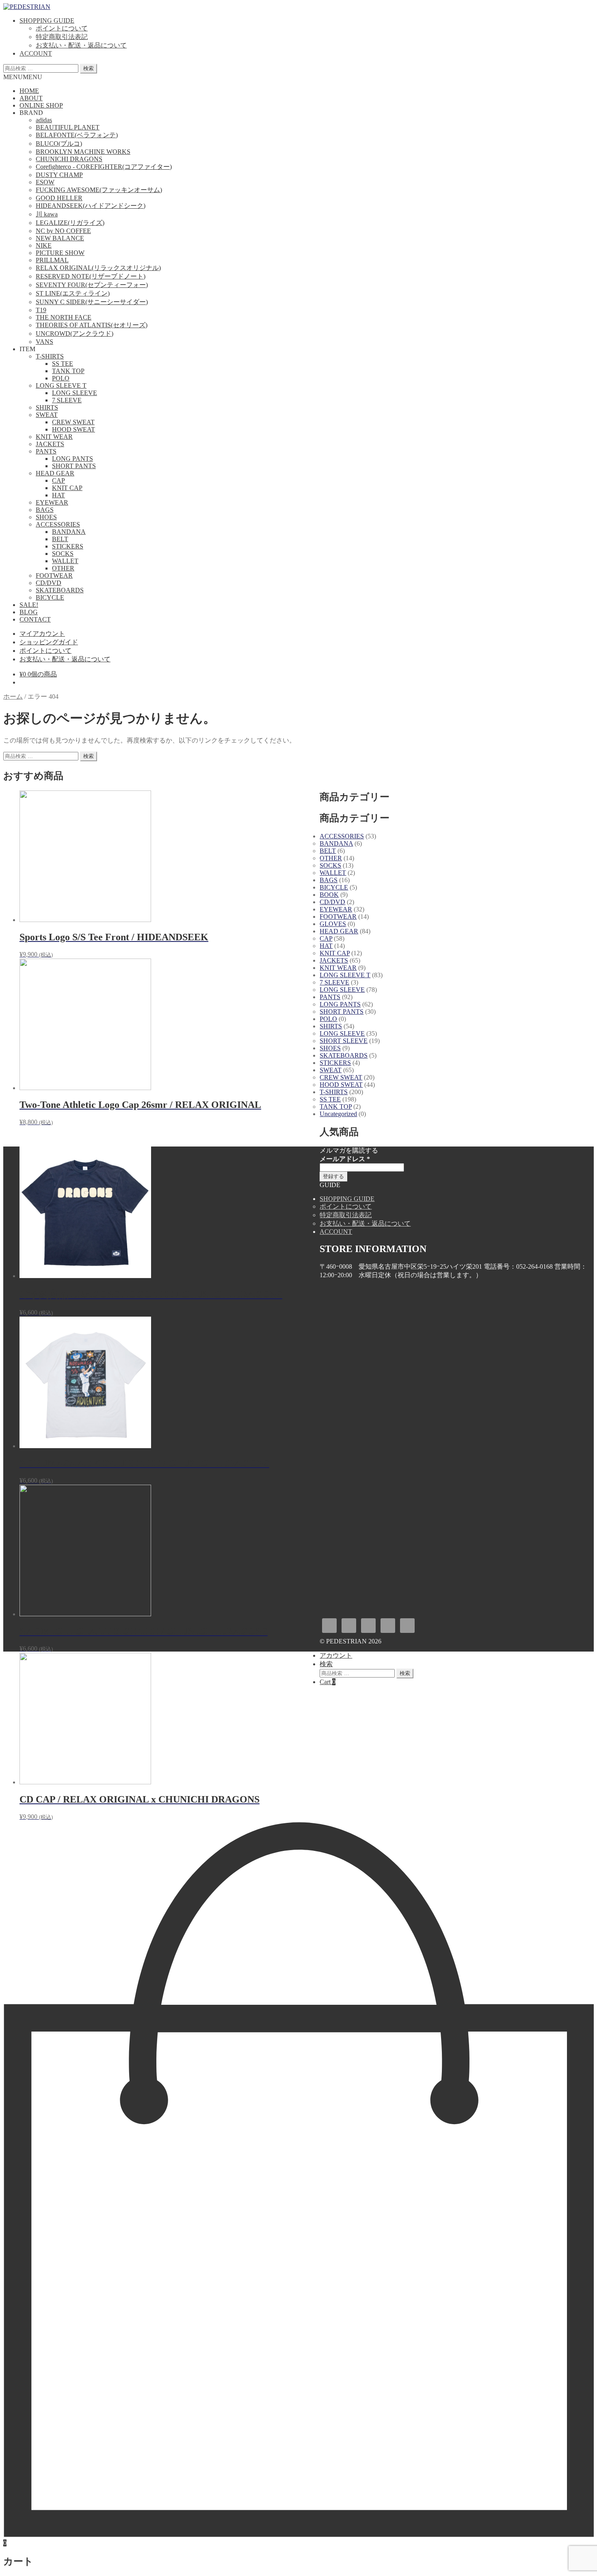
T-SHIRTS (50, 356)
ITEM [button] (27, 349)
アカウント (336, 1655)
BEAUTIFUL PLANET (68, 127)
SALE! (29, 605)
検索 (89, 68)
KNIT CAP (67, 488)
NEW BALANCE (60, 238)
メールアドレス (345, 1159)
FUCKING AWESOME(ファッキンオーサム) (99, 190)
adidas (44, 120)
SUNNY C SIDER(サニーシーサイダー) (92, 302)
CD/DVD (49, 583)
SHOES (46, 517)
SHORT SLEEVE (344, 1041)
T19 (41, 310)
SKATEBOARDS (60, 590)
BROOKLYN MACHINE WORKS (83, 152)
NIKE (44, 245)
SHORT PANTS (74, 466)
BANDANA (69, 532)
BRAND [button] (31, 113)
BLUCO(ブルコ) (59, 144)
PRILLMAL (52, 260)
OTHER (63, 568)
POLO (61, 378)
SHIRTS (47, 407)
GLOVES (333, 924)
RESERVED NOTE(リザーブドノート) (91, 276)
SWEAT (47, 415)
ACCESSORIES (58, 524)
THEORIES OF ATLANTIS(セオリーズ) (92, 325)
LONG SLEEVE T (61, 385)
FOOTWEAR (54, 575)
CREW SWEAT (73, 422)
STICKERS (68, 546)
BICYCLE (50, 597)
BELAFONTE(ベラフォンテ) (77, 135)
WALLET (65, 561)
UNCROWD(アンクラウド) (75, 334)
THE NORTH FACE (64, 317)
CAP (58, 480)
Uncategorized (338, 1114)
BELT (60, 539)
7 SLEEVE (67, 400)
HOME (29, 91)
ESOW (45, 182)
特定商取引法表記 (62, 37)
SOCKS (63, 554)
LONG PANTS (72, 459)
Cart (328, 1682)
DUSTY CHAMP (59, 175)
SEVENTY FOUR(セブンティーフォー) (92, 285)
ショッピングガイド (49, 642)
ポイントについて (62, 28)
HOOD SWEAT (74, 429)
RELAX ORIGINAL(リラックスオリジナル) (98, 268)
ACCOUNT (36, 53)
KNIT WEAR (54, 437)
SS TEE (63, 364)
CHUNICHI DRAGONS (69, 159)
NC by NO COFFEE (63, 231)
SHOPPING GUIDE (47, 21)
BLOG (29, 612)
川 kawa (47, 214)
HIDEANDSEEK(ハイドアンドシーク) (91, 206)
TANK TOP (68, 371)
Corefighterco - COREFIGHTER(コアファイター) (104, 167)
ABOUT (31, 98)
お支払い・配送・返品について (81, 45)
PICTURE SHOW (60, 253)
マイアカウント (42, 634)
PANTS (46, 451)
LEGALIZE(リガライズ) (70, 223)
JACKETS (50, 444)
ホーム (13, 696)
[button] (23, 77)
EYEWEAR (52, 502)
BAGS (45, 510)
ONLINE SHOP (41, 105)
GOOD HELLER (59, 198)
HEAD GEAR (55, 473)
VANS (44, 342)
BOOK (329, 895)
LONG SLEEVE (75, 393)
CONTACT (35, 619)
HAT (58, 495)
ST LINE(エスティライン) (73, 293)
